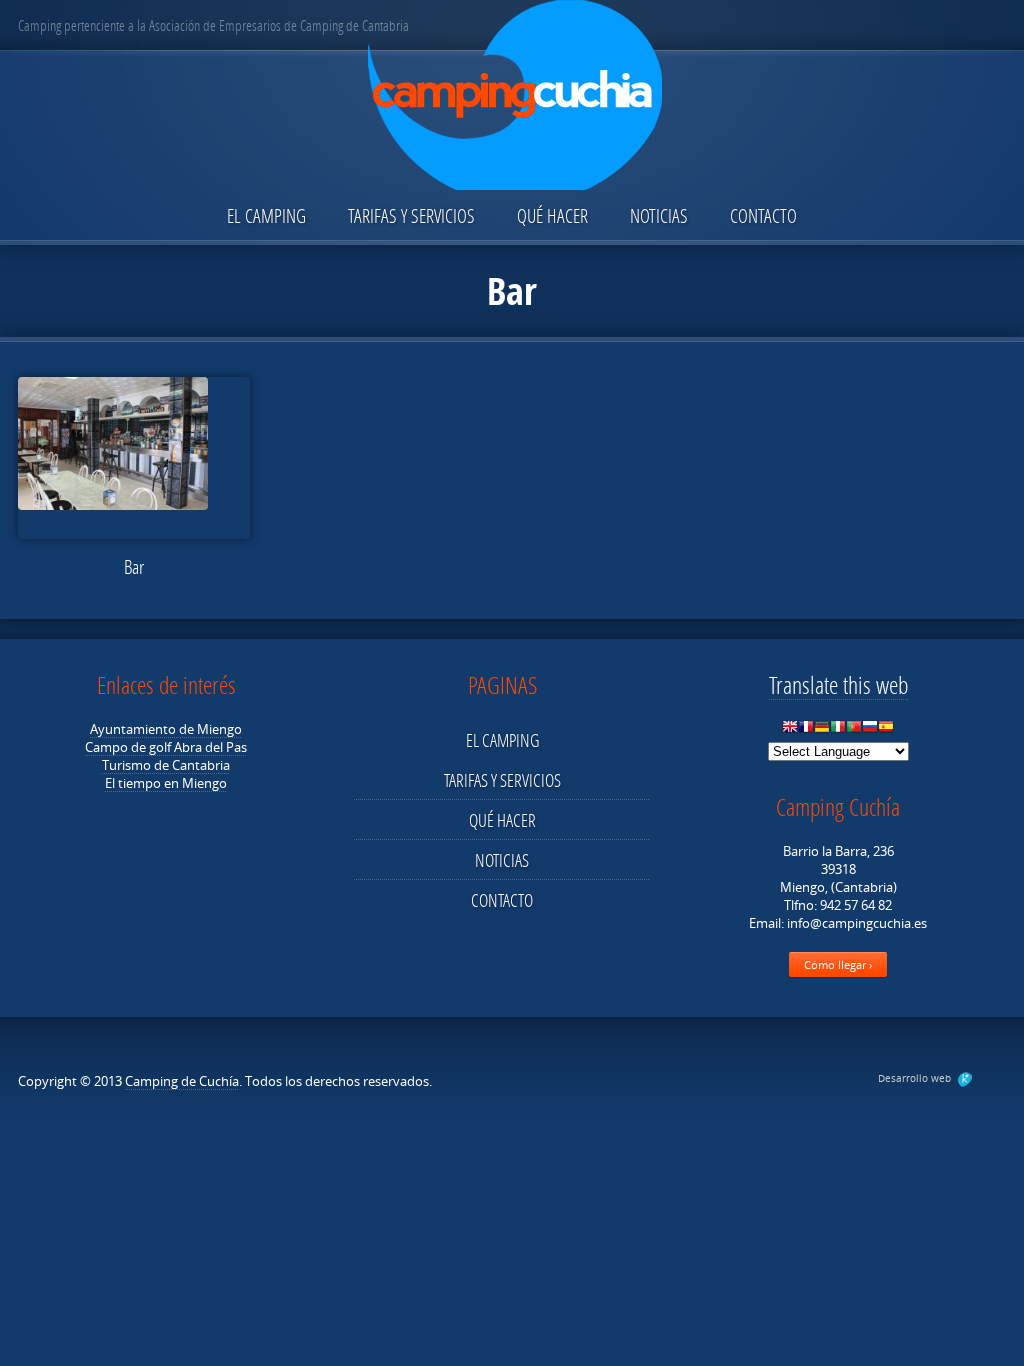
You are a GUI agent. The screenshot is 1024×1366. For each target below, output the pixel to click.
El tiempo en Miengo (166, 783)
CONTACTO (763, 215)
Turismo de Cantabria (166, 765)
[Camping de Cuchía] (512, 97)
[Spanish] (886, 731)
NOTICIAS (659, 215)
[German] (822, 731)
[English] (790, 731)
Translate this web (838, 684)
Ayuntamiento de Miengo (166, 729)
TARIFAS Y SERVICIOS (411, 215)
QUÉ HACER (552, 215)
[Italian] (838, 731)
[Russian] (870, 731)
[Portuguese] (854, 731)
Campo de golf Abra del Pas (166, 747)
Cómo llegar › (838, 964)
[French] (806, 731)
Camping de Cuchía (182, 1081)
